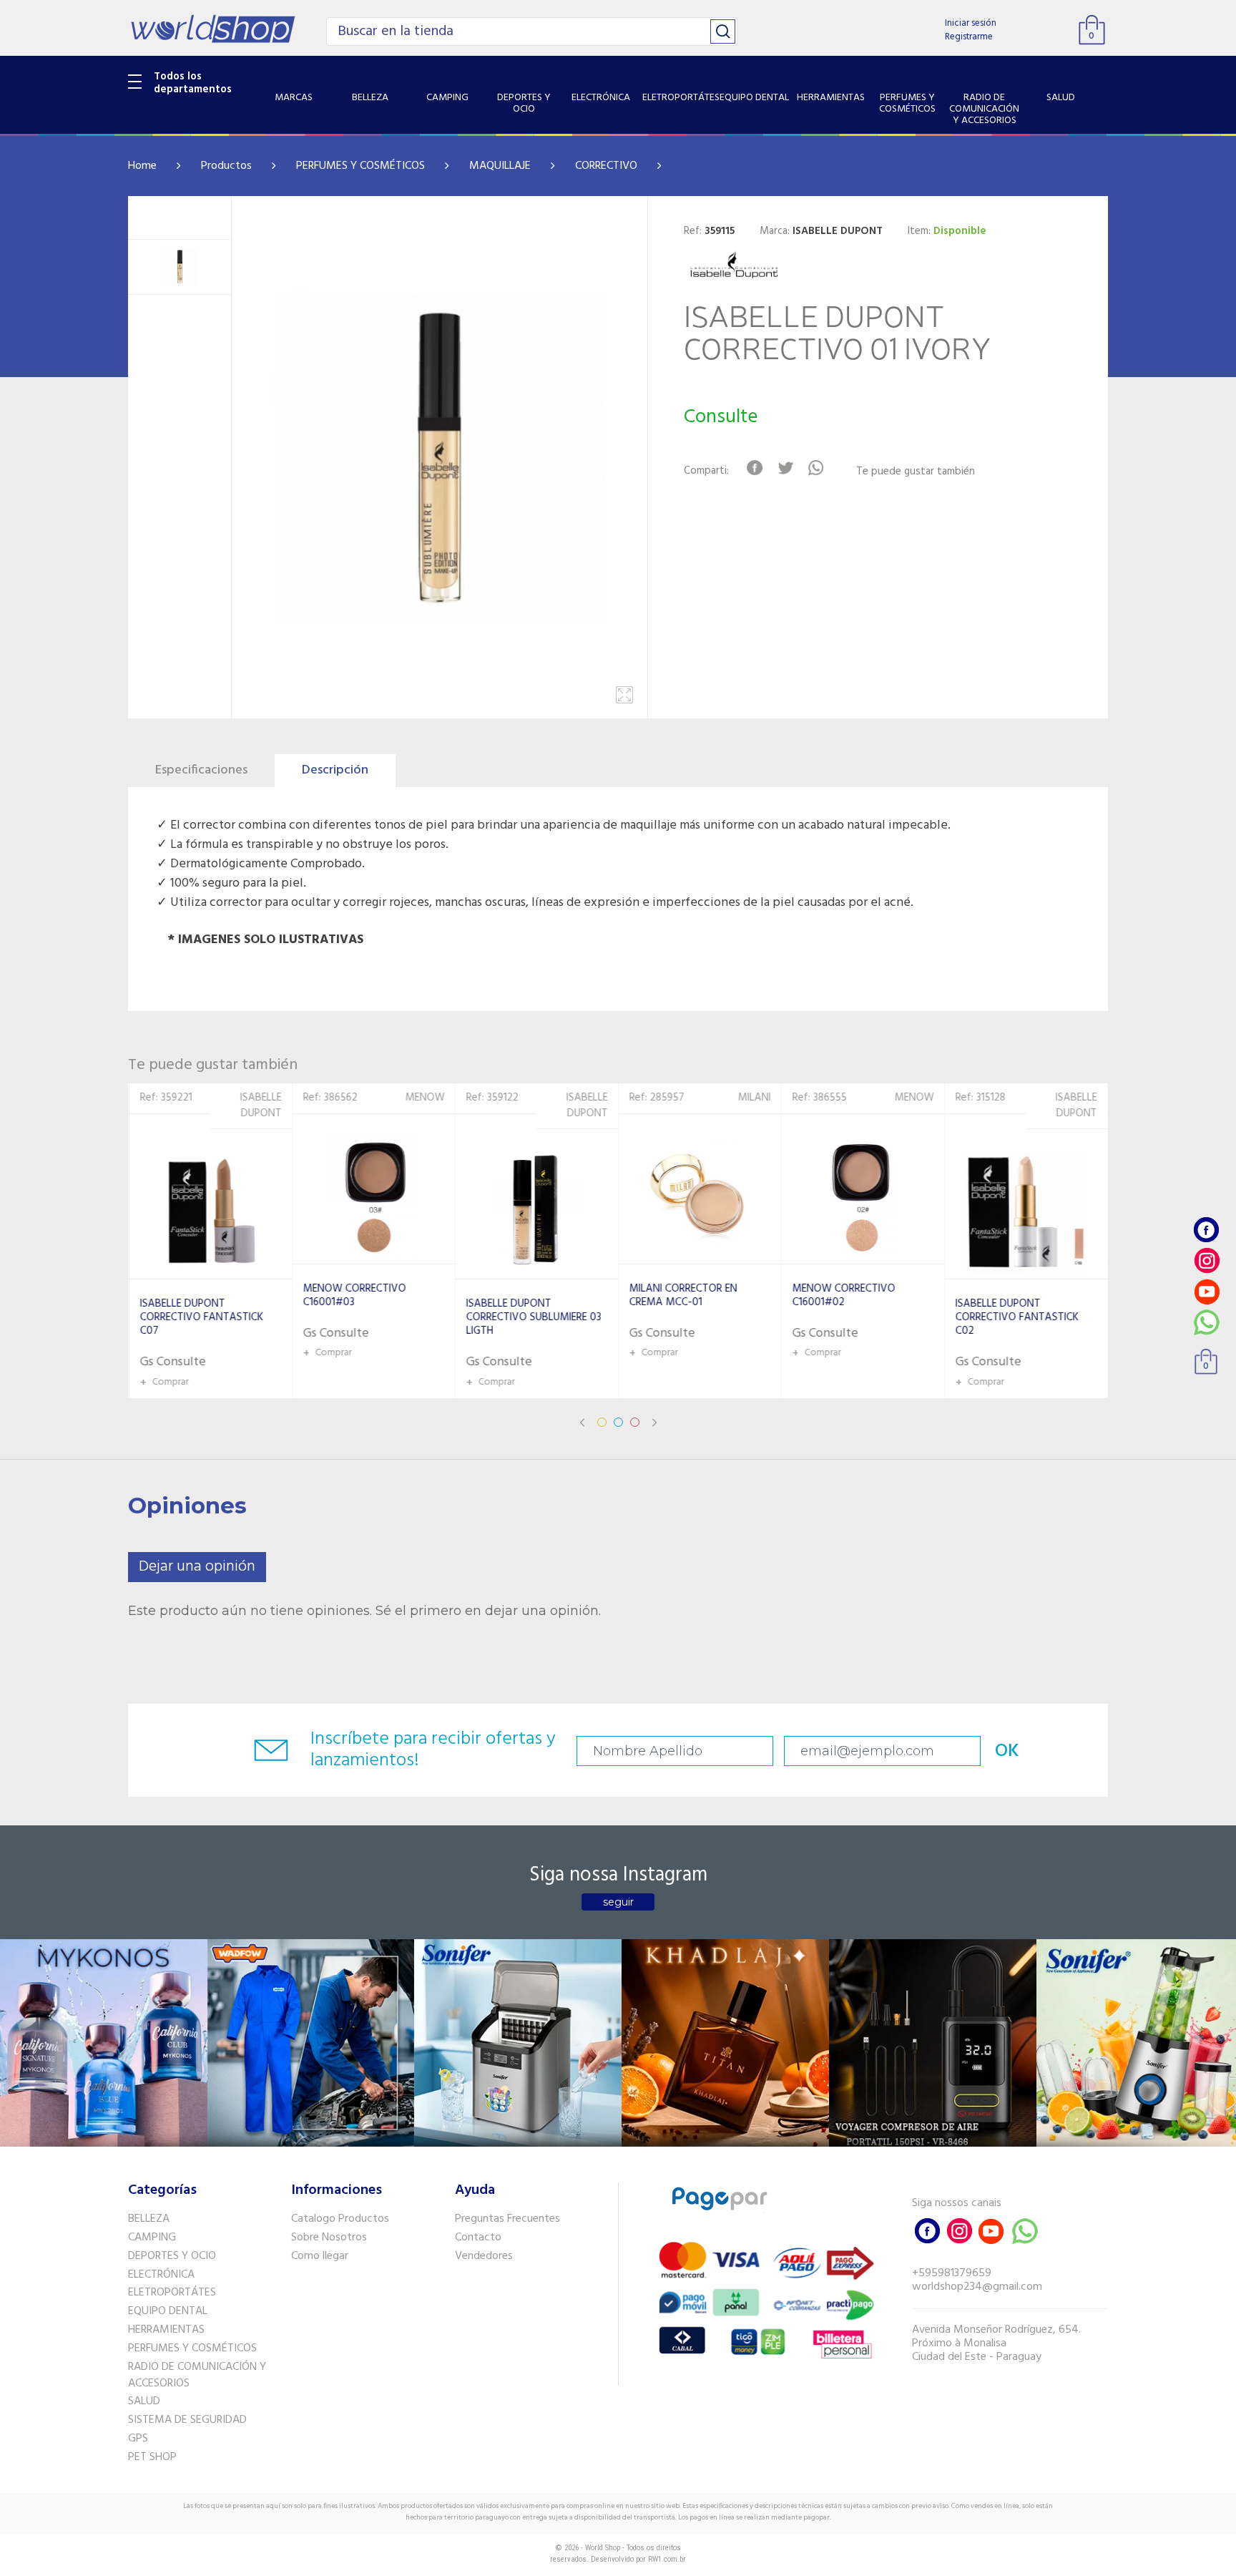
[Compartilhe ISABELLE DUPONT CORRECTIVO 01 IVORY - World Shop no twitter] (785, 468)
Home (142, 166)
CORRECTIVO (606, 166)
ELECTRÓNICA (161, 2275)
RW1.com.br (667, 2559)
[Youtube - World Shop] (1207, 1291)
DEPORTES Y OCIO (172, 2256)
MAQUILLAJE (500, 166)
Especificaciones (201, 770)
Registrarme (969, 37)
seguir (618, 1902)
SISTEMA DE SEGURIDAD (187, 2420)
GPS (138, 2439)
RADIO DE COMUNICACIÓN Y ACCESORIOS (197, 2375)
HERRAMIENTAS (166, 2330)
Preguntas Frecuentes (507, 2219)
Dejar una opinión (197, 1567)
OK (1007, 1751)
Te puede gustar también (916, 472)
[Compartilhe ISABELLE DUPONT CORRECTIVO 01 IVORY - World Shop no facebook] (754, 468)
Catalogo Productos (340, 2219)
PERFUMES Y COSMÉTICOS (360, 166)
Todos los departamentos (193, 83)
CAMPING (152, 2238)
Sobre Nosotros (329, 2238)
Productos (226, 166)
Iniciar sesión (971, 23)
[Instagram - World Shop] (1207, 1260)
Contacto (478, 2238)
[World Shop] (213, 29)
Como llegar (320, 2256)
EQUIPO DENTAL (168, 2311)
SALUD (144, 2401)
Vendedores (484, 2256)
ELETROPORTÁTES (172, 2293)
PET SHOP (152, 2457)
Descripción (335, 770)
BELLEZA (149, 2219)
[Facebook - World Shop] (1207, 1230)
